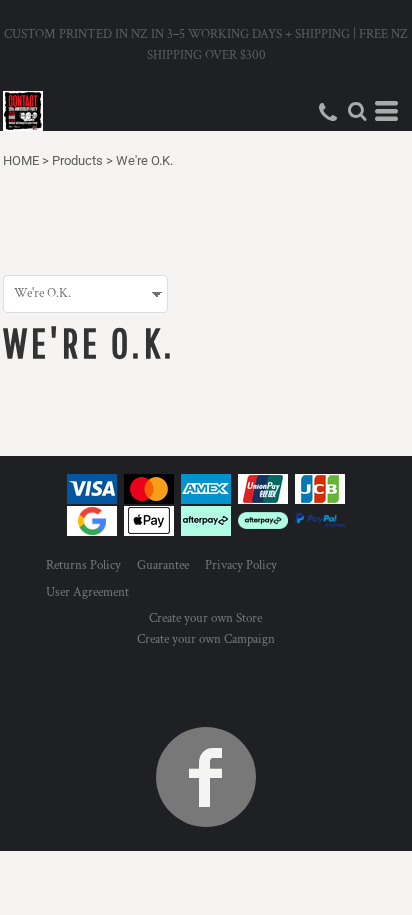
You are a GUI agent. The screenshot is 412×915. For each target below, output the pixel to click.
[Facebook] (206, 777)
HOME (21, 160)
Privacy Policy (241, 565)
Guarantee (163, 565)
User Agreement (87, 592)
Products (77, 160)
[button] (357, 111)
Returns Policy (83, 565)
